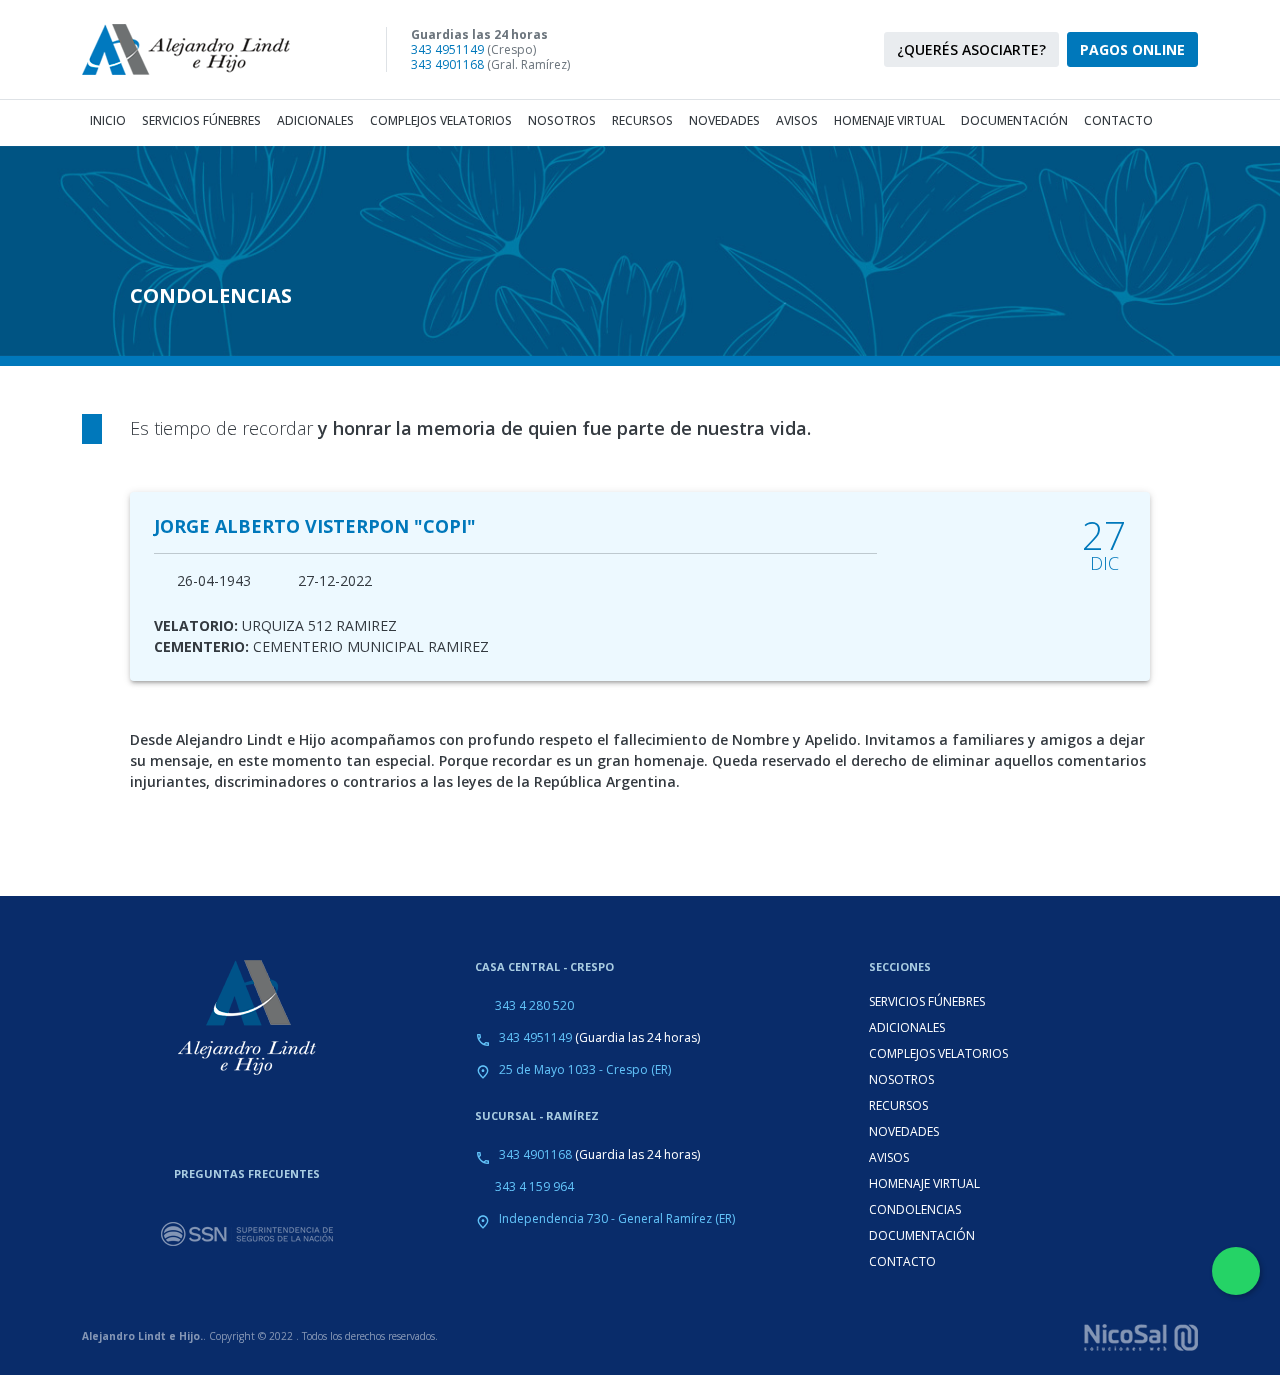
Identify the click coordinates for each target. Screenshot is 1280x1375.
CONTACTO (902, 1261)
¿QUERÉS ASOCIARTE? (971, 49)
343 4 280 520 (534, 1005)
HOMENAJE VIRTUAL (924, 1183)
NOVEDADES (904, 1131)
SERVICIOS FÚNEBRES (927, 1001)
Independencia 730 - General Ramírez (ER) (617, 1218)
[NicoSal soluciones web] (1141, 1335)
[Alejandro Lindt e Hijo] (202, 49)
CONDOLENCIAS (915, 1209)
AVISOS (889, 1157)
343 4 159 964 (534, 1186)
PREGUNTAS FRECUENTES (247, 1173)
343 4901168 (447, 64)
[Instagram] (714, 50)
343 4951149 (447, 49)
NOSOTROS (901, 1079)
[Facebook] (750, 50)
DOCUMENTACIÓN (922, 1235)
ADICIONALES (907, 1027)
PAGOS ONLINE (1132, 49)
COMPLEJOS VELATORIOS (938, 1053)
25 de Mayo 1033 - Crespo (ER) (585, 1069)
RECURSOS (898, 1105)
